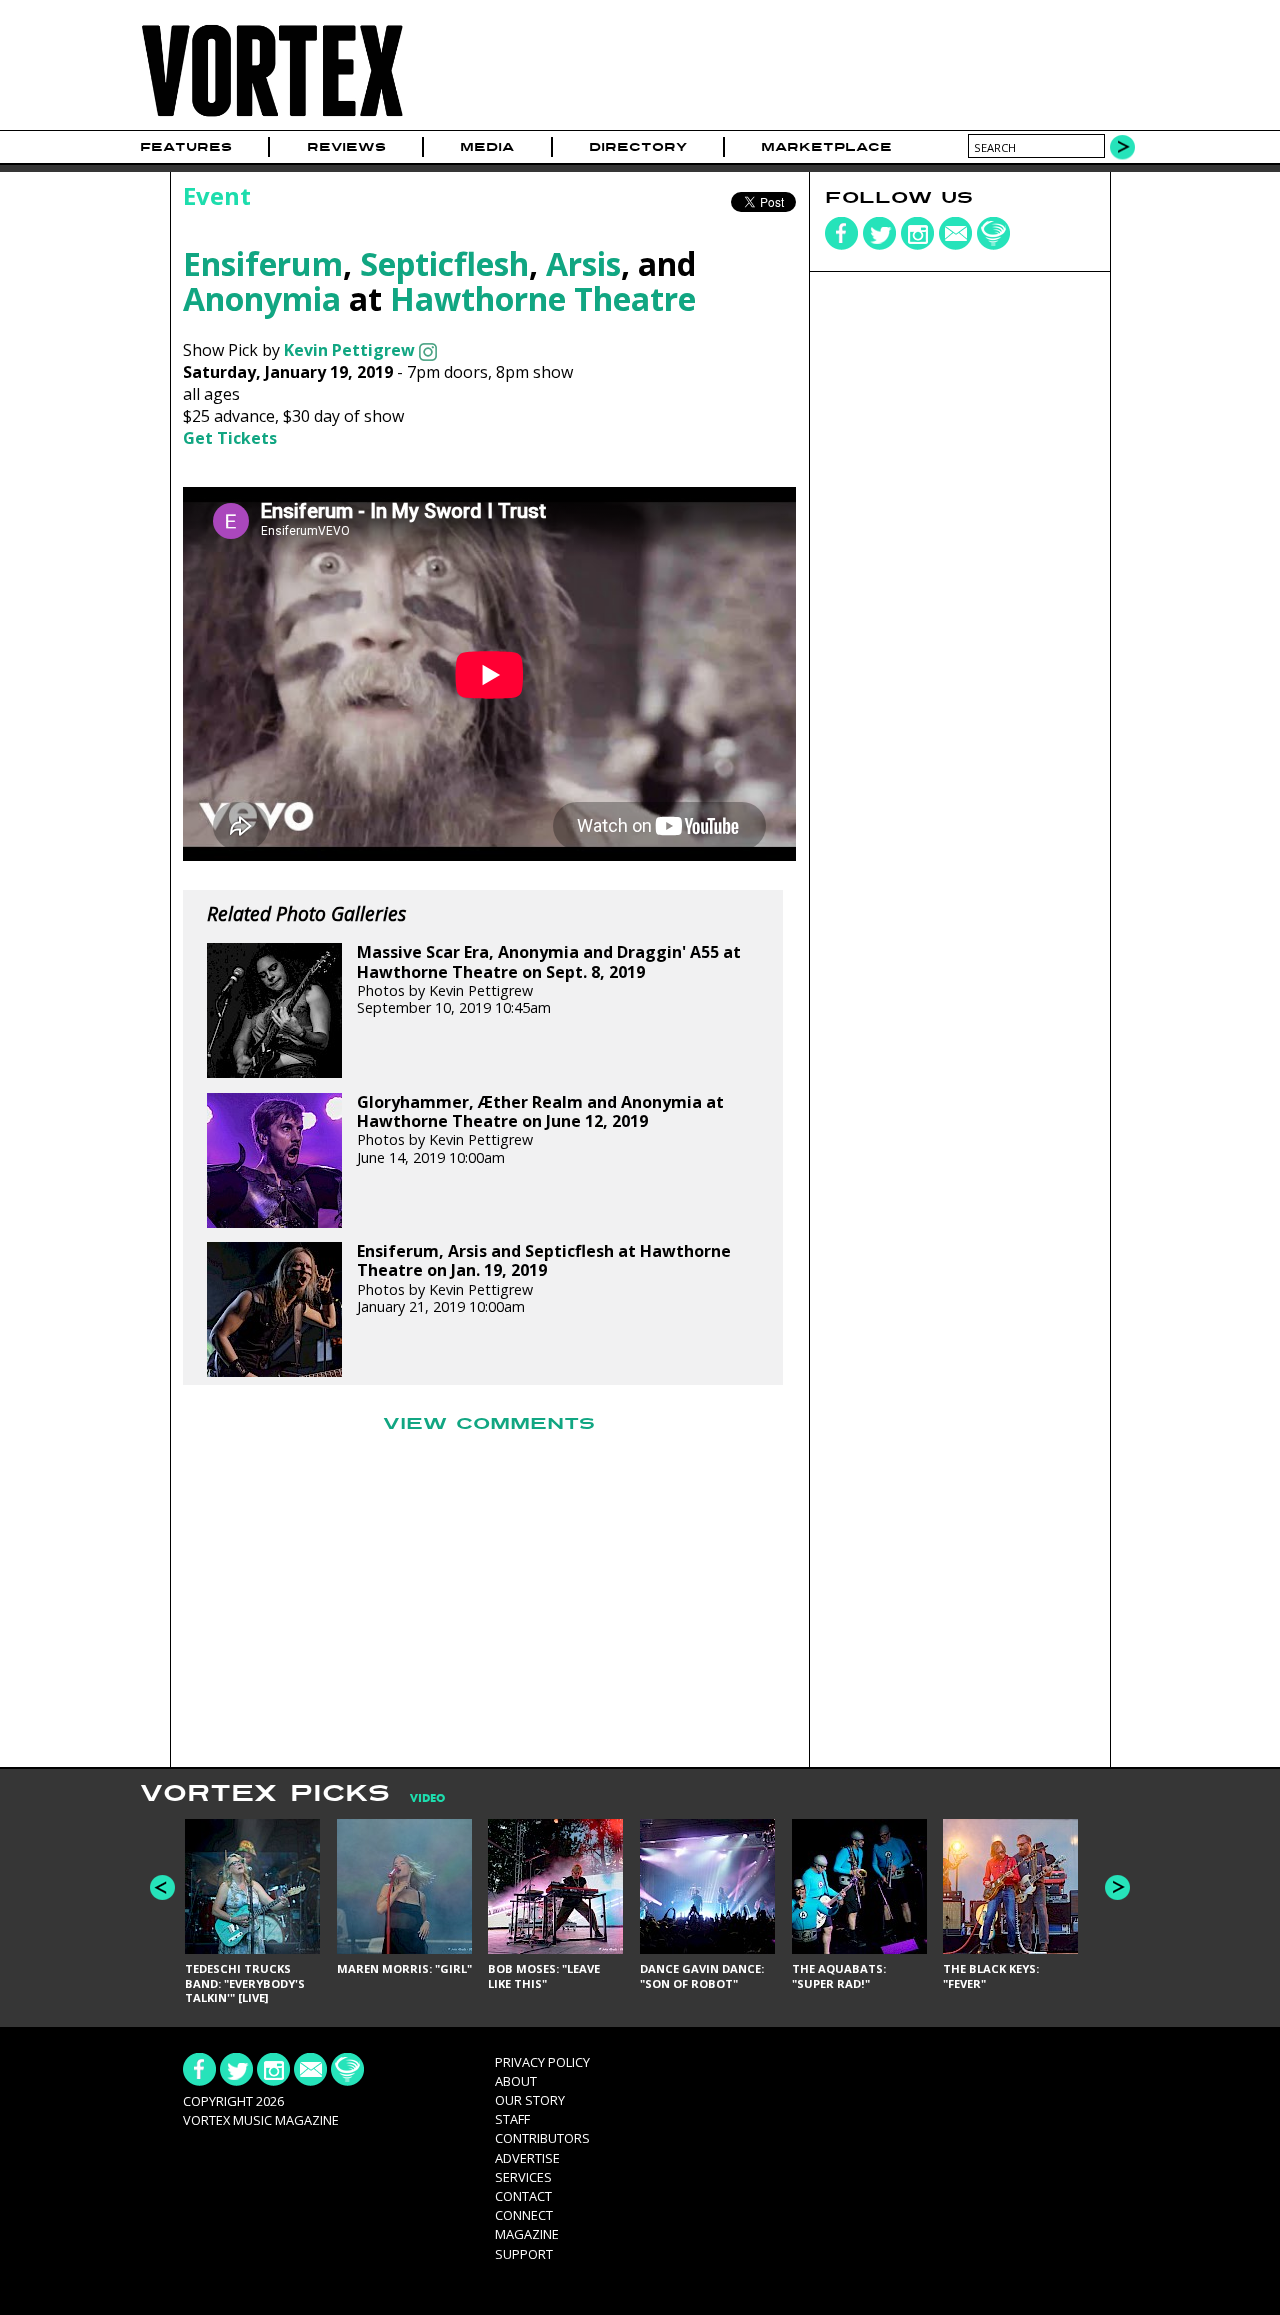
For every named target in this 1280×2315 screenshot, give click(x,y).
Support (524, 2254)
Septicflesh (444, 263)
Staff (512, 2119)
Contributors (542, 2138)
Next (1117, 1887)
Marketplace (826, 147)
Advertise (527, 2158)
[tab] (417, 1798)
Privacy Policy (542, 2062)
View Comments (489, 1424)
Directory (638, 147)
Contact (523, 2196)
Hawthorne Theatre (543, 298)
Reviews (346, 147)
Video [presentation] (427, 1798)
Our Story (530, 2100)
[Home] (272, 117)
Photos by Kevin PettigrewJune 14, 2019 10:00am (540, 1130)
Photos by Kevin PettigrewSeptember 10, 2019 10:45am (549, 980)
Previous (162, 1887)
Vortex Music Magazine (261, 2120)
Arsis (583, 263)
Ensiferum (263, 263)
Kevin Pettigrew (349, 350)
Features (186, 147)
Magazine (527, 2234)
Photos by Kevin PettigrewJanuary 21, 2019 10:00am (544, 1279)
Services (523, 2177)
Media (487, 147)
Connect (524, 2215)
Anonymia (262, 298)
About (516, 2081)
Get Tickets (230, 438)
